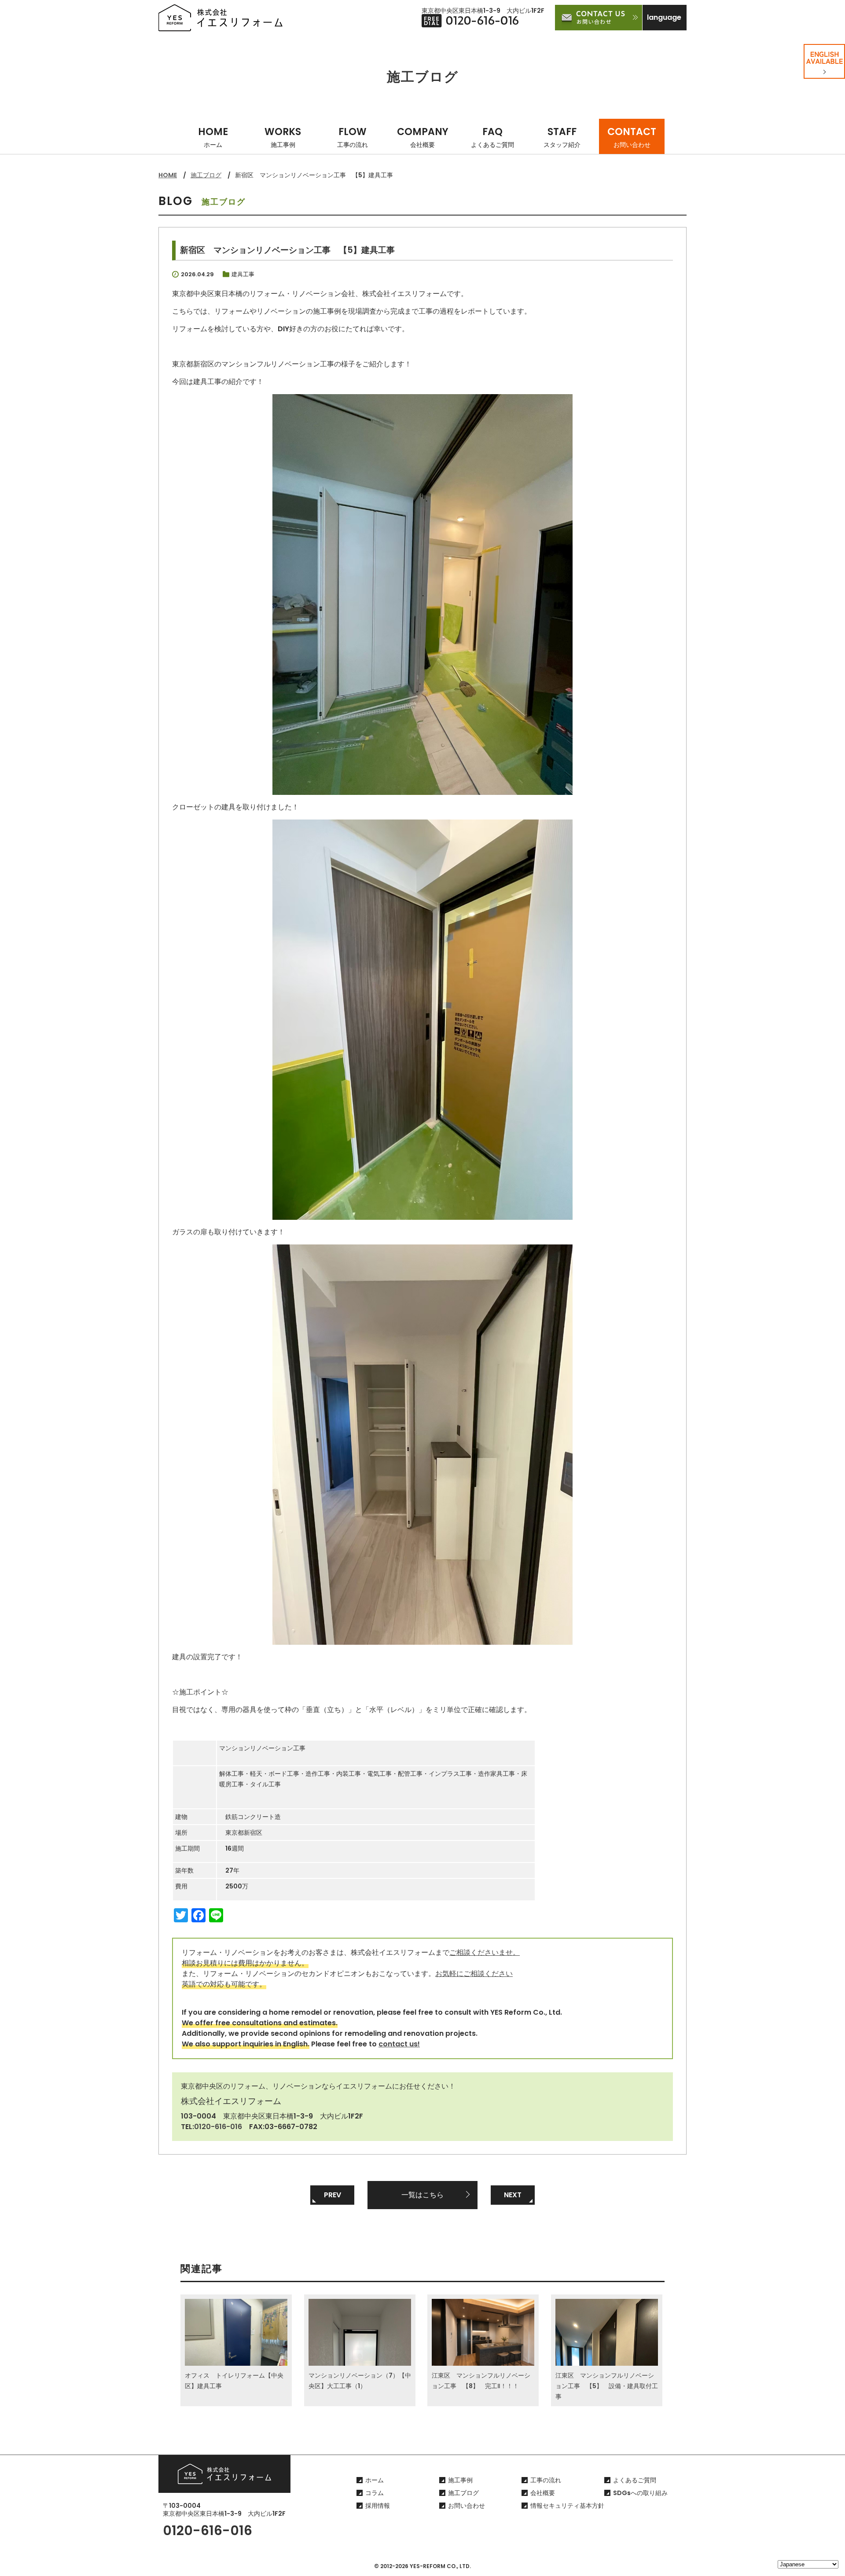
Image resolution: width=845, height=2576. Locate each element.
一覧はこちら (422, 2195)
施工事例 (460, 2480)
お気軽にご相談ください (474, 1974)
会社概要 (543, 2493)
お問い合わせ (467, 2506)
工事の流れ (546, 2480)
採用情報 (378, 2506)
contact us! (399, 2044)
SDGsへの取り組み (640, 2493)
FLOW (353, 137)
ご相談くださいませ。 (485, 1952)
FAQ (492, 137)
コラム (375, 2493)
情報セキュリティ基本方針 (567, 2506)
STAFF (562, 137)
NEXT (513, 2195)
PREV (332, 2195)
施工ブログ (206, 175)
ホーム (375, 2480)
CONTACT (632, 137)
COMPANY (423, 137)
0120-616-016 (218, 2127)
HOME (213, 137)
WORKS (283, 137)
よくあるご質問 (635, 2480)
